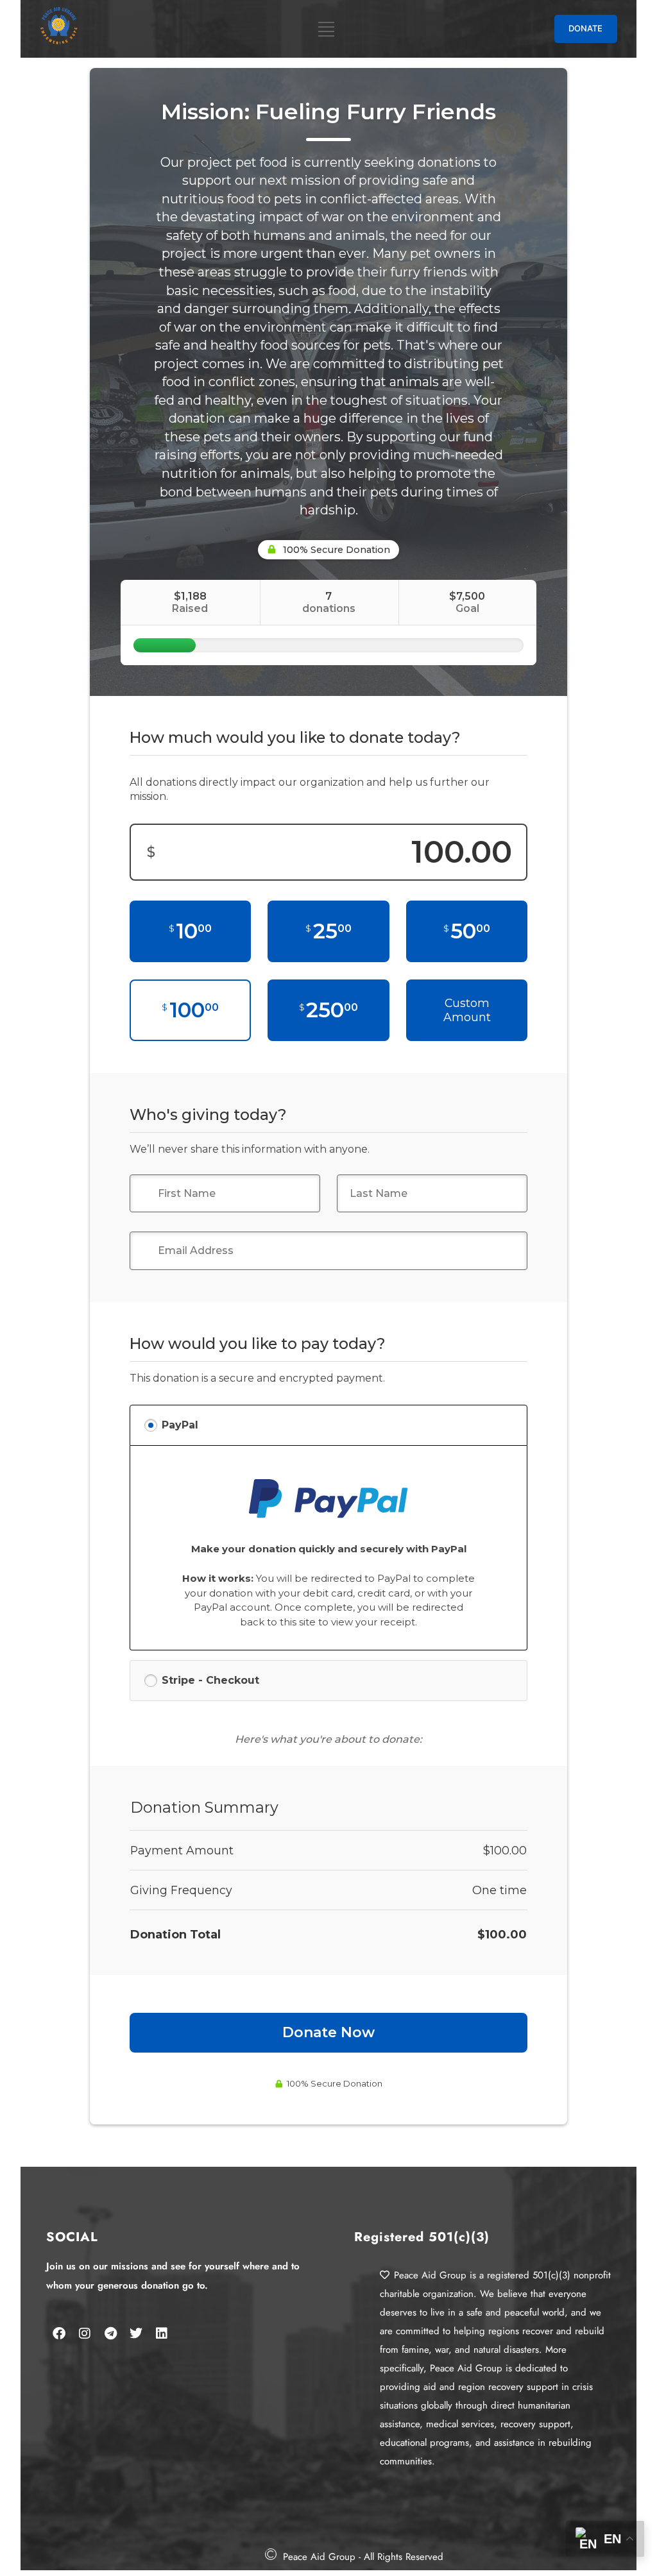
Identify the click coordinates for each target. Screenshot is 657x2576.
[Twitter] (136, 2334)
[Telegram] (110, 2334)
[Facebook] (59, 2334)
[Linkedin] (162, 2334)
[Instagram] (85, 2334)
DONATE (585, 28)
